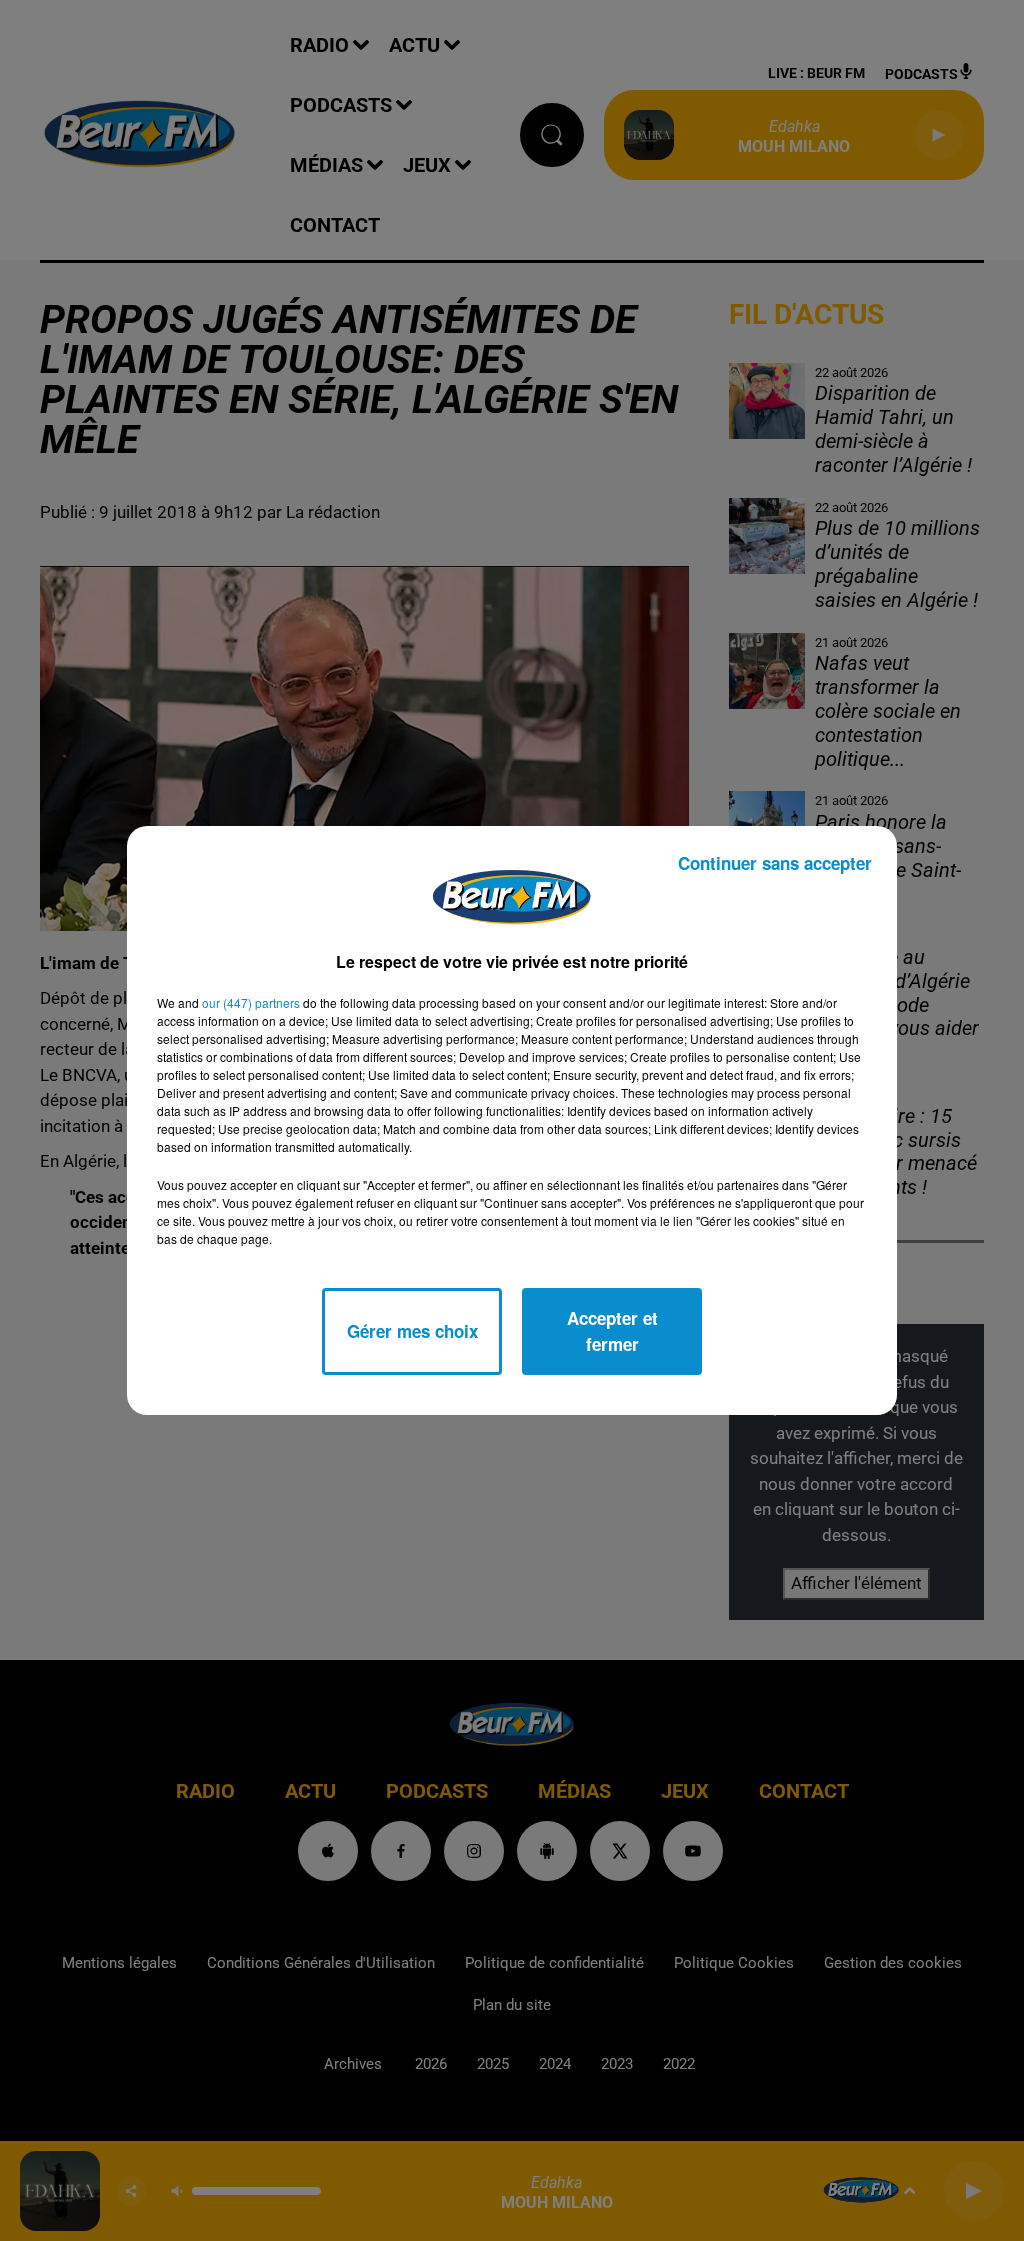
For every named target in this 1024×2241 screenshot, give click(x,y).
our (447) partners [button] (251, 1002)
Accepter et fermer (612, 1331)
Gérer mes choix (412, 1331)
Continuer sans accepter (775, 863)
